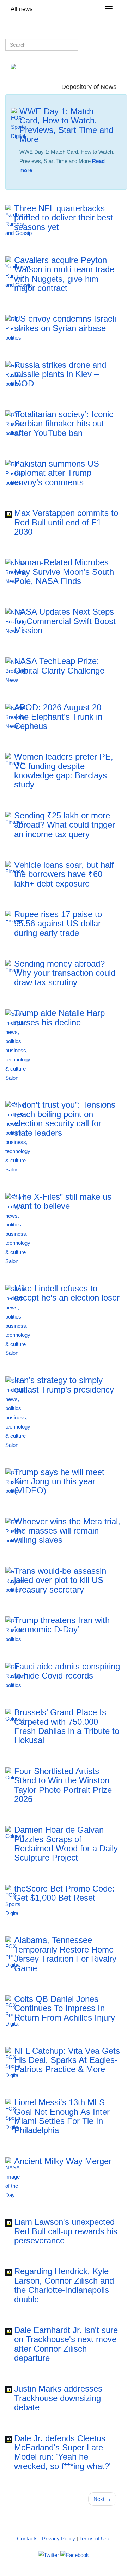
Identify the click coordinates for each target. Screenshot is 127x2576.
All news (22, 9)
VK (27, 183)
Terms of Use (95, 2538)
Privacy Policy (59, 2538)
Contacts (27, 2538)
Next (102, 2499)
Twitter (78, 183)
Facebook (51, 183)
